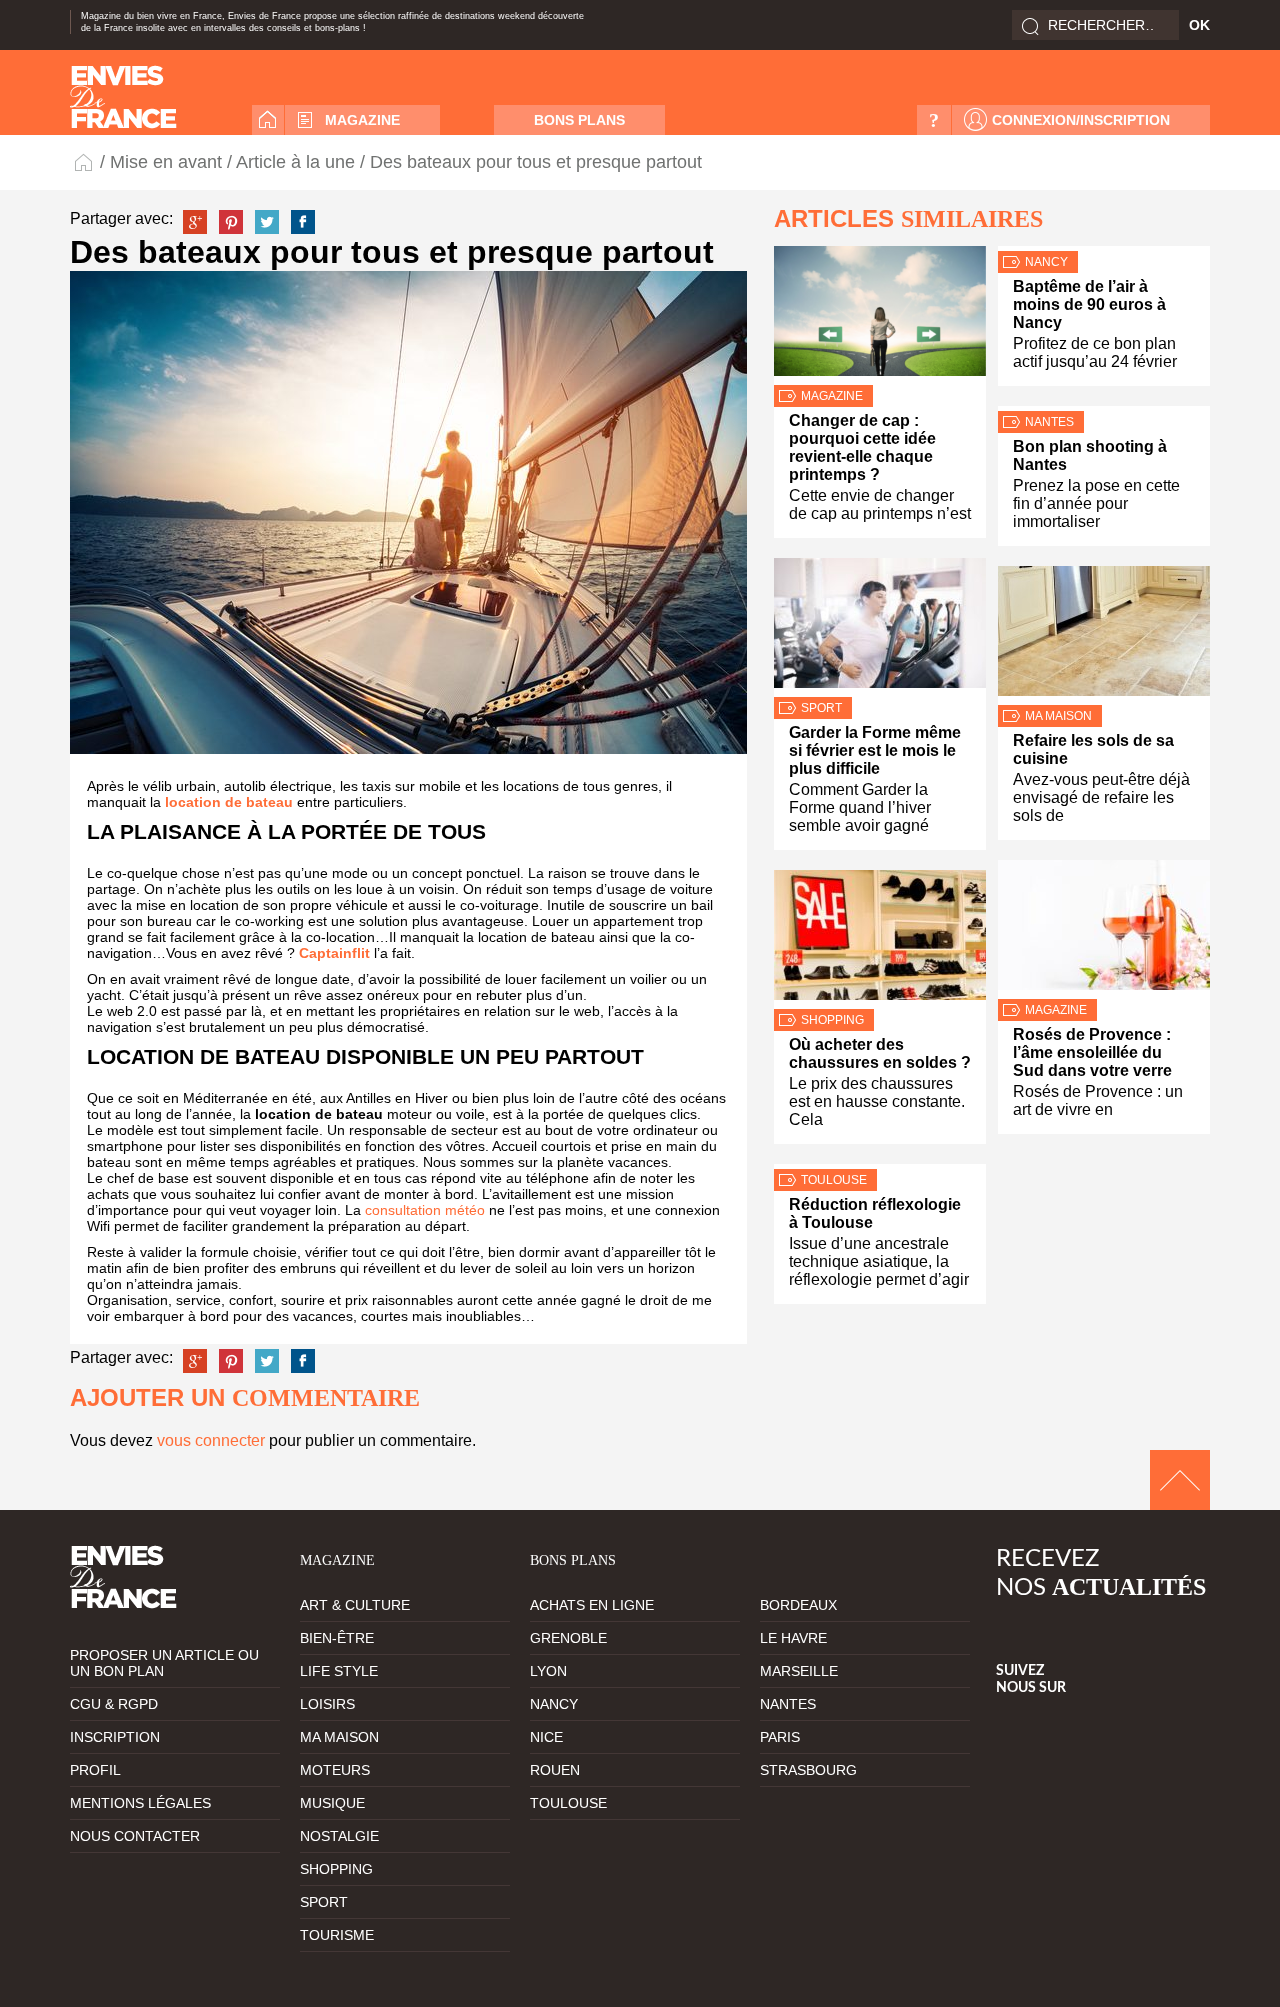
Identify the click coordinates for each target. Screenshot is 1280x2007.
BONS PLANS (579, 120)
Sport (821, 708)
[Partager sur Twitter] (267, 222)
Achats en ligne (592, 1605)
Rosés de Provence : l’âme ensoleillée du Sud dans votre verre (1092, 1052)
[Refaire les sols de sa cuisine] (1104, 635)
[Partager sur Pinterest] (231, 222)
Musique (332, 1803)
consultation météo (425, 1210)
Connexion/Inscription (1081, 120)
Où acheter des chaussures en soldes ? (880, 1053)
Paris (780, 1737)
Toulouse (834, 1180)
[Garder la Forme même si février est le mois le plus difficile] (880, 627)
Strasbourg (808, 1770)
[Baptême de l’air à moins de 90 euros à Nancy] (1104, 248)
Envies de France (85, 161)
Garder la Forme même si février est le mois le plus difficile (875, 750)
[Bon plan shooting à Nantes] (1104, 408)
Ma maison (1058, 716)
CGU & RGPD (114, 1704)
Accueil (268, 120)
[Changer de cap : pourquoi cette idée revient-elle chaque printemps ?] (880, 315)
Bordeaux (798, 1605)
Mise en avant (166, 162)
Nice (546, 1737)
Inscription (115, 1737)
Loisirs (327, 1704)
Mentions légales (140, 1803)
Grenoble (568, 1638)
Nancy (1046, 262)
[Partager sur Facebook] (303, 222)
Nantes (1049, 422)
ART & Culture (355, 1605)
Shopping (832, 1020)
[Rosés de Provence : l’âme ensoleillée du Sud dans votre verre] (1104, 929)
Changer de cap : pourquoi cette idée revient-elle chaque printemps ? (862, 447)
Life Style (339, 1671)
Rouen (555, 1770)
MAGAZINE (362, 120)
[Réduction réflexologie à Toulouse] (880, 1166)
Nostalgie (339, 1836)
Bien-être (337, 1638)
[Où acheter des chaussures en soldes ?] (880, 939)
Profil (95, 1770)
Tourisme (337, 1935)
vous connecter (211, 1440)
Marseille (799, 1671)
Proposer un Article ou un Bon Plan (164, 1663)
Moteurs (335, 1770)
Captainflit (334, 953)
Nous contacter (135, 1836)
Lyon (548, 1671)
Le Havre (793, 1638)
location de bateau (229, 802)
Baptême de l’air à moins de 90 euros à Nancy (1089, 304)
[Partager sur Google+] (195, 222)
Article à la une (295, 162)
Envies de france (123, 97)
